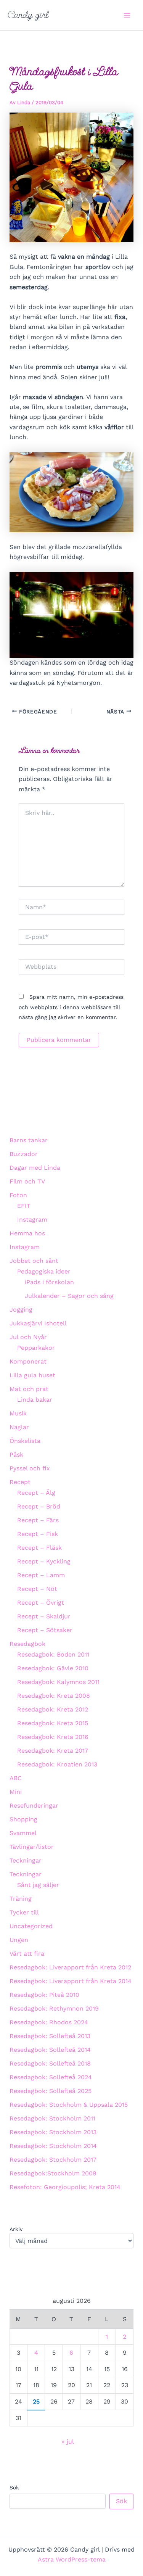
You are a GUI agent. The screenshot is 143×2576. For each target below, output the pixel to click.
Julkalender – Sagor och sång (69, 1296)
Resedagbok (27, 1644)
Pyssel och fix (30, 1468)
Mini (16, 1792)
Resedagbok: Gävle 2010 (53, 1668)
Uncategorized (31, 1926)
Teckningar (26, 1860)
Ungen (19, 1940)
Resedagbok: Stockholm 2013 (53, 2132)
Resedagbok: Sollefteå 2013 (50, 2036)
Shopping (23, 1819)
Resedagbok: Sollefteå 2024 (51, 2077)
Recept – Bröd (39, 1506)
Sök (14, 2487)
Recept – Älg (36, 1493)
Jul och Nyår (28, 1337)
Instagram (32, 1220)
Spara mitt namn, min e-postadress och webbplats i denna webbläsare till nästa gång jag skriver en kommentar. (71, 1007)
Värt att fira (27, 1954)
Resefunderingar (34, 1806)
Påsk (16, 1455)
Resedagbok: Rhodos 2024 (49, 2022)
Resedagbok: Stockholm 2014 (53, 2146)
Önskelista (25, 1441)
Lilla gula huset (32, 1375)
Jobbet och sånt (34, 1261)
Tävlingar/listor (32, 1847)
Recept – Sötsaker (45, 1630)
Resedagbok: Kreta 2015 (53, 1723)
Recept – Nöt (37, 1589)
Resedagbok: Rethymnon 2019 (54, 2008)
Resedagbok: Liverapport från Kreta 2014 (71, 1981)
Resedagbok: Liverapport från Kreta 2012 (70, 1967)
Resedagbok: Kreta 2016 (53, 1737)
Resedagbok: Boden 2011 (53, 1654)
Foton (18, 1195)
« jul (68, 2442)
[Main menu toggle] (127, 15)
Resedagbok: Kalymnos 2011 (58, 1682)
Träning (21, 1899)
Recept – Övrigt (41, 1603)
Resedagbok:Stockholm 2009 (53, 2173)
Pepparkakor (36, 1348)
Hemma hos (27, 1233)
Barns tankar (29, 1140)
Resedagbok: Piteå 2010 (44, 1995)
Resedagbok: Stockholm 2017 (53, 2160)
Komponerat (28, 1361)
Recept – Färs (38, 1520)
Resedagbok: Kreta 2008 (54, 1696)
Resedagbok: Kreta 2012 (53, 1709)
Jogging (21, 1310)
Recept (20, 1482)
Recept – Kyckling (44, 1561)
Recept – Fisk (38, 1534)
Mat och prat (29, 1389)
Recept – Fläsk (39, 1548)
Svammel (23, 1833)
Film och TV (27, 1181)
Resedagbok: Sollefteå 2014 (50, 2050)
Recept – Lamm (41, 1575)
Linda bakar (35, 1400)
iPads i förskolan (49, 1282)
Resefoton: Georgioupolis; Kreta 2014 (65, 2187)
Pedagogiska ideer (44, 1271)
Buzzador (24, 1154)
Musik (18, 1413)
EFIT (24, 1206)
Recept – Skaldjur (44, 1616)
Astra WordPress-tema (72, 2559)
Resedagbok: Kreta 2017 (53, 1751)
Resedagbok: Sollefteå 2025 (51, 2091)
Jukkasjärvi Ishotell (38, 1323)
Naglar (19, 1427)
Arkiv (16, 2229)
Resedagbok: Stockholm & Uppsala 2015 (69, 2105)
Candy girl (28, 15)
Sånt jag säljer (38, 1885)
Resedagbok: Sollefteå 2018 (50, 2063)
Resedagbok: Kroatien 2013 (57, 1764)
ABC (16, 1778)
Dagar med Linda (35, 1168)
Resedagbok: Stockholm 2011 (52, 2118)
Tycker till (24, 1912)
